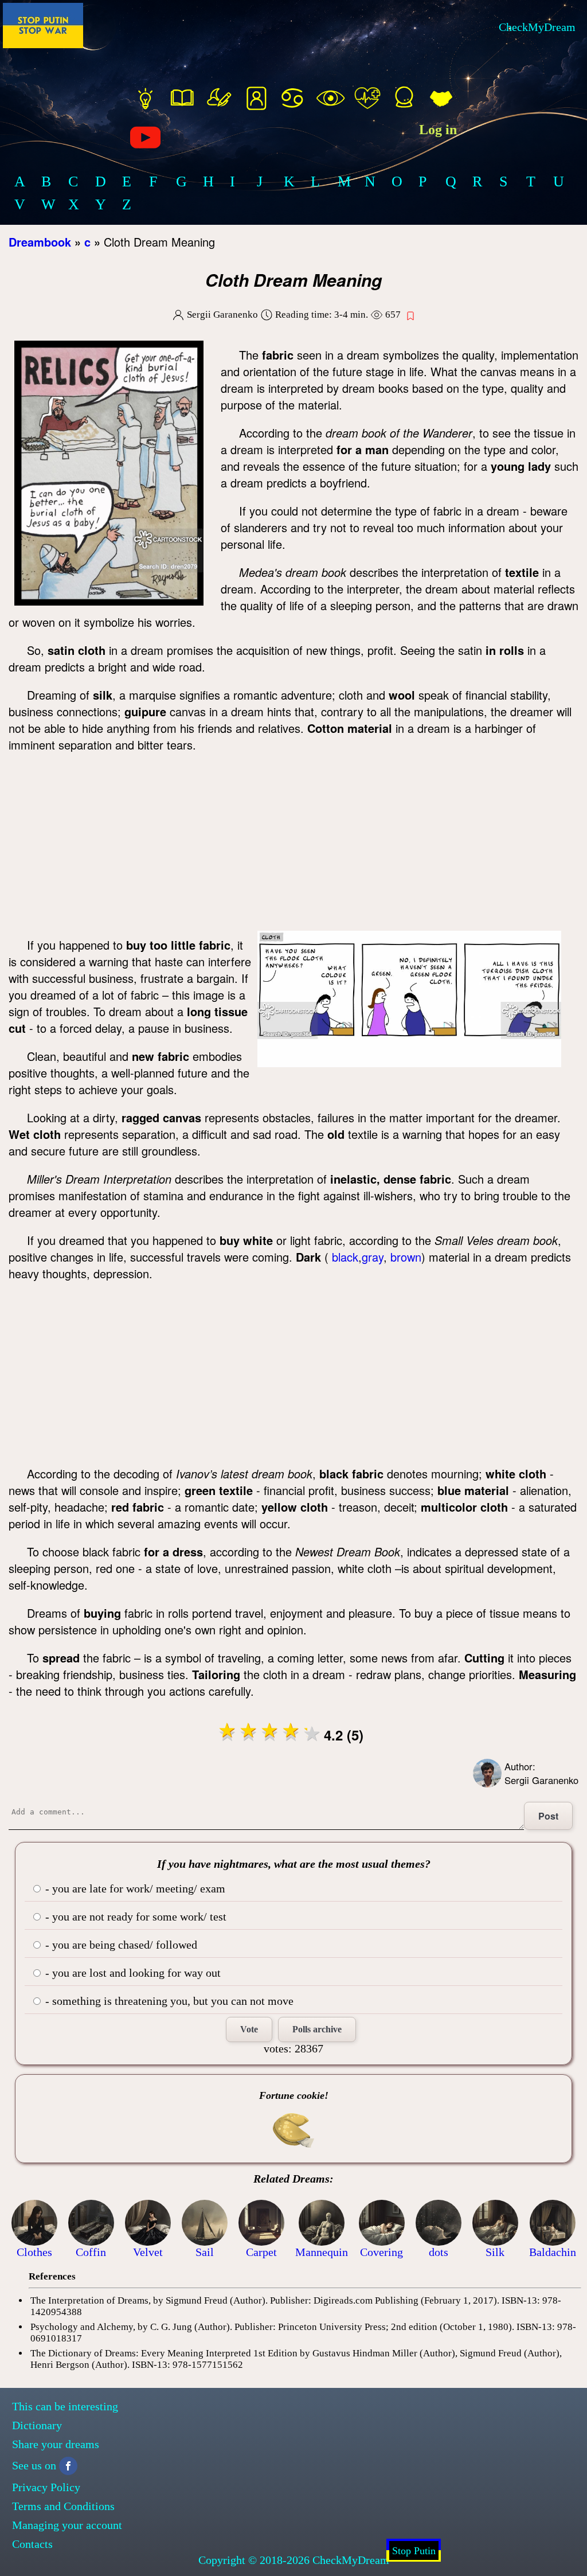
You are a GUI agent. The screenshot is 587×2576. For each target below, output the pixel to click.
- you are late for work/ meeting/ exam (134, 1888)
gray (373, 1257)
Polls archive (317, 2029)
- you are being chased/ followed (120, 1945)
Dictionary (37, 2425)
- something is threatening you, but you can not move (168, 2001)
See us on (34, 2465)
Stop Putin (414, 2551)
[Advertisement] (293, 845)
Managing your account (67, 2525)
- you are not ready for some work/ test (134, 1917)
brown (406, 1257)
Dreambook (40, 242)
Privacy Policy (46, 2487)
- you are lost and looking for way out (132, 1973)
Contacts (32, 2544)
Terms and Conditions (63, 2506)
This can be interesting (65, 2406)
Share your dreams (56, 2444)
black (345, 1257)
